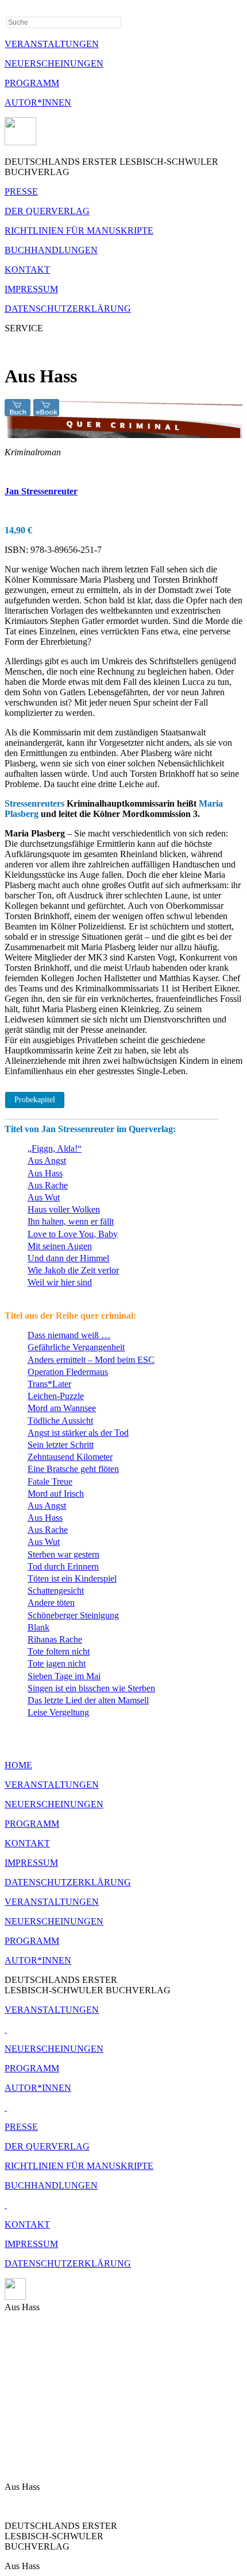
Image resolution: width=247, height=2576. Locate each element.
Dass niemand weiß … (69, 1335)
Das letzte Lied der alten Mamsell (88, 1700)
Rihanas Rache (55, 1639)
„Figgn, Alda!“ (55, 1148)
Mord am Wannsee (62, 1408)
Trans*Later (49, 1384)
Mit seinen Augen (60, 1246)
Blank (38, 1627)
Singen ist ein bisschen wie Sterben (91, 1688)
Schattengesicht (56, 1591)
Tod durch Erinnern (63, 1566)
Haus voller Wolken (64, 1209)
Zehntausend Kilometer (70, 1457)
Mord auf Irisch (56, 1494)
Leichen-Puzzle (56, 1396)
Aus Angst (47, 1161)
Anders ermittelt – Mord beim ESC (91, 1360)
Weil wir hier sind (60, 1282)
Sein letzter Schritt (61, 1445)
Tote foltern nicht (59, 1651)
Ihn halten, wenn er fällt (71, 1221)
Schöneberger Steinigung (73, 1615)
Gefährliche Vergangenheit (76, 1347)
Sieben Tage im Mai (64, 1676)
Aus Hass (45, 1173)
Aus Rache (48, 1185)
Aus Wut (44, 1197)
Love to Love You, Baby (73, 1234)
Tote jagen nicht (57, 1663)
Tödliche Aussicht (60, 1421)
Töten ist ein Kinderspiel (72, 1578)
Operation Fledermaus (68, 1372)
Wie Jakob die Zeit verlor (73, 1270)
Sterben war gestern (63, 1554)
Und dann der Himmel (68, 1258)
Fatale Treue (50, 1481)
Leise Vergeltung (58, 1712)
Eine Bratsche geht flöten (73, 1469)
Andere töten (51, 1603)
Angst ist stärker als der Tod (78, 1433)
